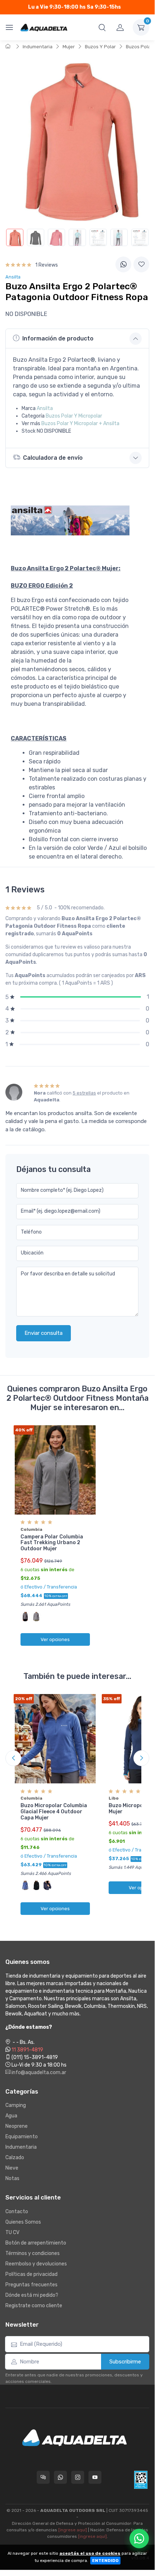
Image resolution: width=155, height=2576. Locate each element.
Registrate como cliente (34, 2306)
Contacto (17, 2212)
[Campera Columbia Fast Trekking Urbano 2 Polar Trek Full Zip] (55, 1470)
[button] (102, 27)
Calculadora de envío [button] (53, 458)
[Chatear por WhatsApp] (139, 2539)
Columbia (31, 1529)
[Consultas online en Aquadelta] (43, 2477)
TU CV (12, 2232)
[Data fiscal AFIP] (141, 2480)
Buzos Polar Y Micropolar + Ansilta (80, 424)
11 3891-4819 (27, 2050)
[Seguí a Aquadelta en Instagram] (78, 2477)
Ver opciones (55, 1639)
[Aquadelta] (44, 27)
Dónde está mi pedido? (32, 2295)
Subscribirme (125, 2362)
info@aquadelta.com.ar (38, 2073)
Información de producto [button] (58, 338)
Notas (12, 2178)
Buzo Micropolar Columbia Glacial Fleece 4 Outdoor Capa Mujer (54, 1812)
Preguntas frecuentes (31, 2285)
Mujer (69, 47)
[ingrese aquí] (73, 2530)
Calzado (15, 2158)
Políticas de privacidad (31, 2274)
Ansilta (45, 408)
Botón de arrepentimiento (36, 2243)
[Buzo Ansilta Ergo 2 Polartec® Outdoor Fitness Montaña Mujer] (15, 237)
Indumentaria (38, 47)
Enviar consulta (44, 1333)
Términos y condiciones (33, 2253)
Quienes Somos (23, 2222)
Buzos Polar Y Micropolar (74, 416)
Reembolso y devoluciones (36, 2264)
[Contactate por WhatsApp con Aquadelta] (60, 2477)
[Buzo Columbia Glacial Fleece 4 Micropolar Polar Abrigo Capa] (55, 1739)
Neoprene (17, 2126)
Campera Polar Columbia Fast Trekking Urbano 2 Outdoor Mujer (52, 1543)
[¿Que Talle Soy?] (140, 237)
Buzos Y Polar (100, 47)
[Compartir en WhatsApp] (123, 264)
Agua (11, 2116)
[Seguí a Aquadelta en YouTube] (95, 2477)
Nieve (12, 2168)
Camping (16, 2105)
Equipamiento (22, 2137)
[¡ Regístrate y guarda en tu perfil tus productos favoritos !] (141, 264)
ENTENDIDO (105, 2561)
